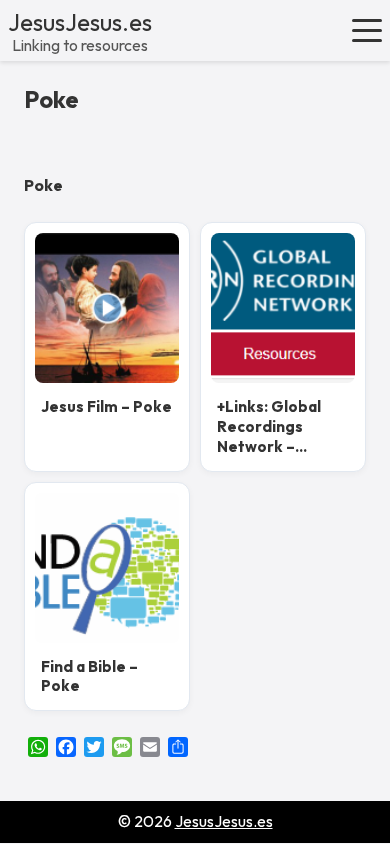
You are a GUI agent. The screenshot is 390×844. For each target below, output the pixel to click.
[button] (367, 30)
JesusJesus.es (80, 22)
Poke (51, 99)
